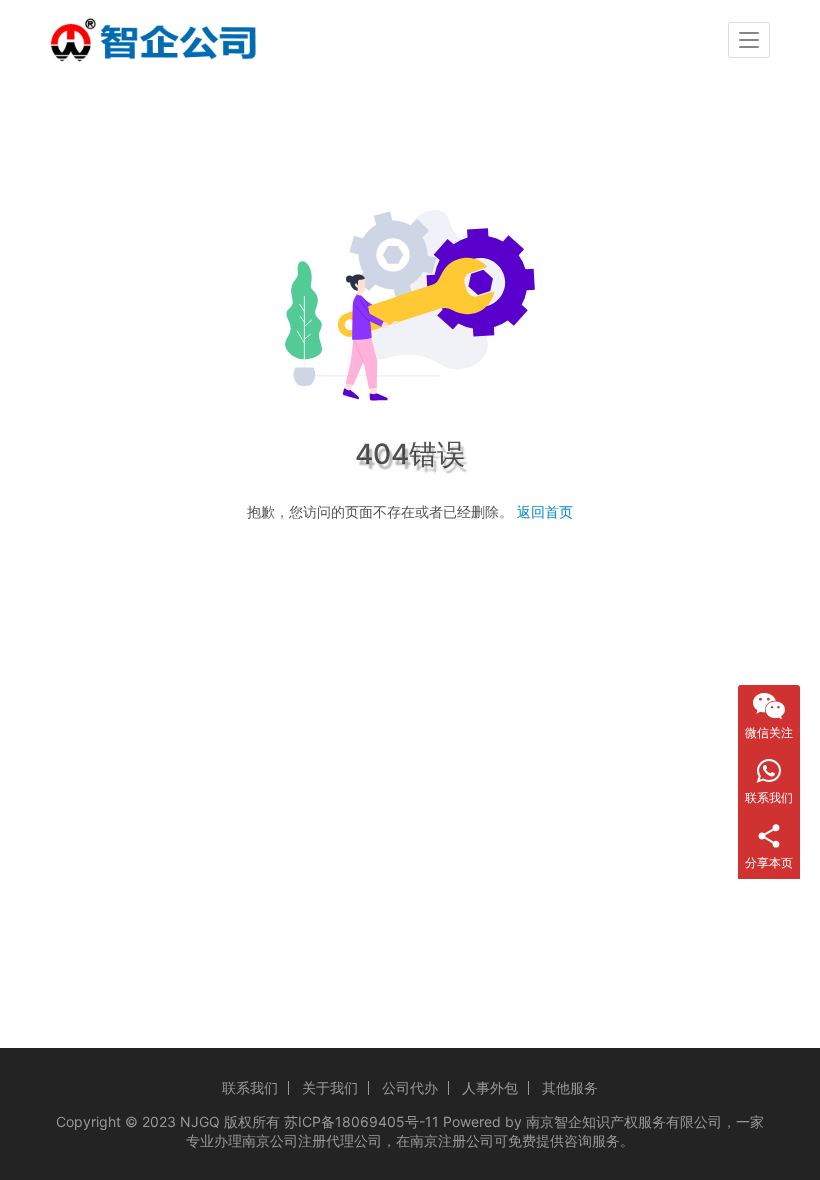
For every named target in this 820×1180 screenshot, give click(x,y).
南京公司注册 (284, 1140)
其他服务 (570, 1087)
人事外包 (490, 1087)
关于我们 (330, 1087)
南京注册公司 (452, 1140)
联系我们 (250, 1087)
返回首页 (545, 511)
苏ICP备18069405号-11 (361, 1121)
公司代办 (410, 1087)
